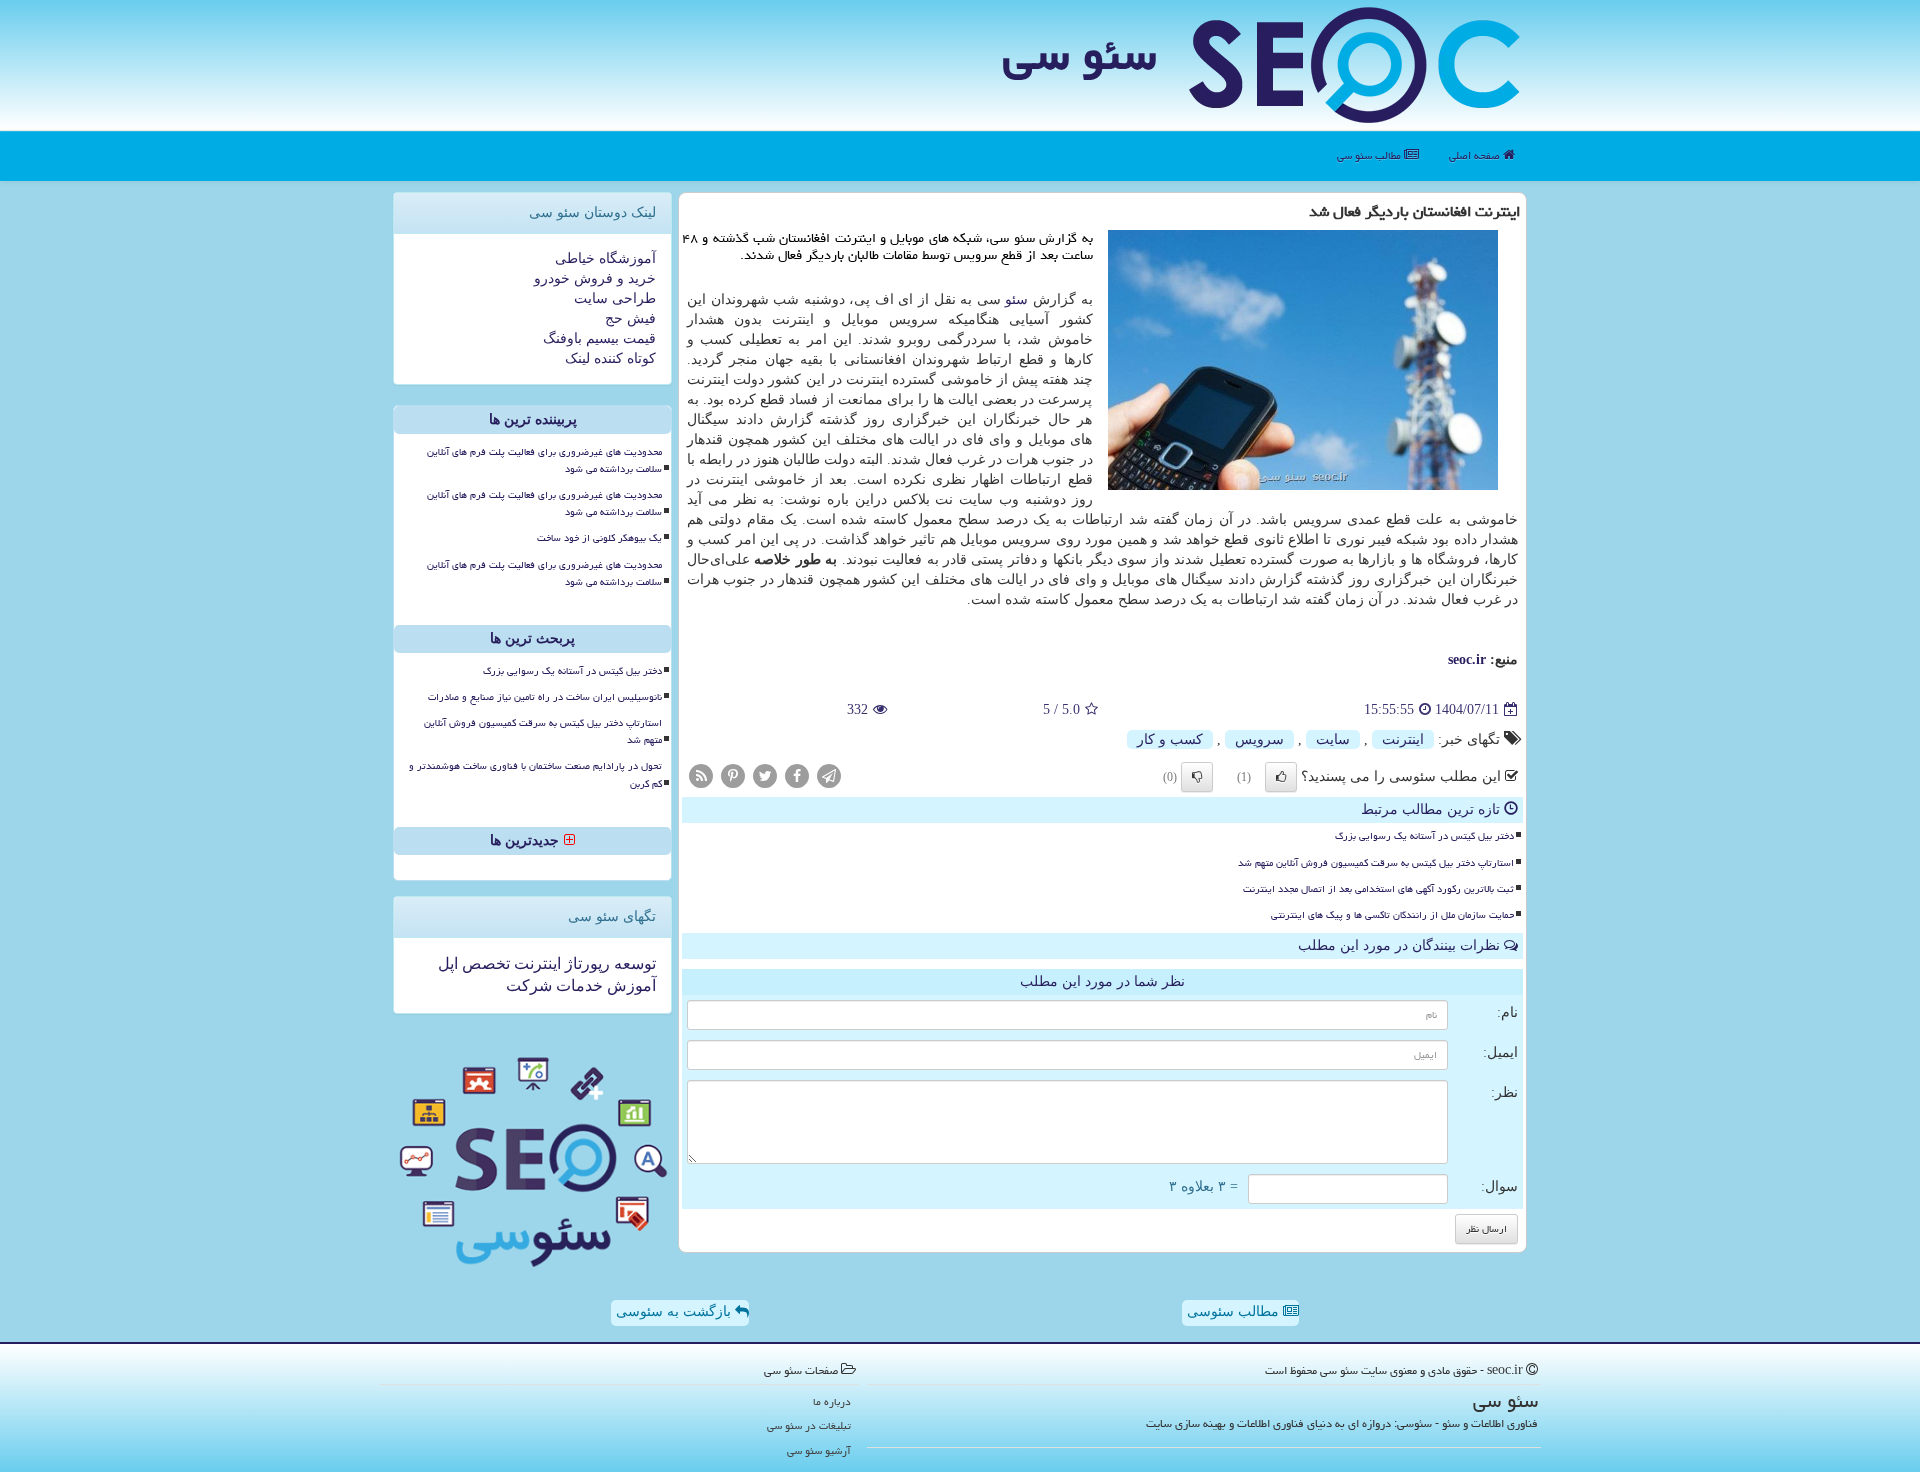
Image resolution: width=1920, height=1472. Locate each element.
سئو (1016, 299)
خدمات (577, 985)
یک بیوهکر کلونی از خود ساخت (599, 538)
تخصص (484, 963)
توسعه (633, 963)
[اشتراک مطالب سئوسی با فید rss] (701, 775)
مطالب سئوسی (1235, 1311)
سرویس (1259, 739)
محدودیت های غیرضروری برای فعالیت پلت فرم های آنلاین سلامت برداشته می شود (544, 460)
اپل (448, 963)
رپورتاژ (585, 963)
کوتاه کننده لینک (610, 358)
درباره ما (832, 1401)
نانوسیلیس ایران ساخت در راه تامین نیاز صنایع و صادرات (545, 697)
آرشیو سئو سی (819, 1450)
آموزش (629, 985)
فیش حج (630, 318)
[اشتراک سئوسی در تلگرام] (829, 775)
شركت (529, 985)
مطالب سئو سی (1370, 155)
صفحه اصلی (1476, 155)
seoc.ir (1467, 659)
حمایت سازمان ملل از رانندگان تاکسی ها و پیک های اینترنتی (1392, 915)
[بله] (1281, 777)
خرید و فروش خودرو (595, 278)
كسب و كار (1170, 739)
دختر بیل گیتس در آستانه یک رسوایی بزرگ (1424, 836)
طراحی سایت (615, 298)
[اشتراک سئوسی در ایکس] (765, 775)
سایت (1333, 739)
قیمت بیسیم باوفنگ (599, 338)
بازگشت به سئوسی (675, 1311)
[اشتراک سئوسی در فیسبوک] (797, 775)
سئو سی (1079, 54)
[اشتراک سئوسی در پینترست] (733, 775)
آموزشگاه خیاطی (605, 258)
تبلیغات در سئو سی (809, 1425)
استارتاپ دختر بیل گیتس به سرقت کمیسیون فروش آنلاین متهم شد (1376, 863)
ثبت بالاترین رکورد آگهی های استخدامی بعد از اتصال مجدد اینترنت (1378, 889)
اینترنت (1403, 739)
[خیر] (1197, 777)
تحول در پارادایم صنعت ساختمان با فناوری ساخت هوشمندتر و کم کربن (535, 774)
